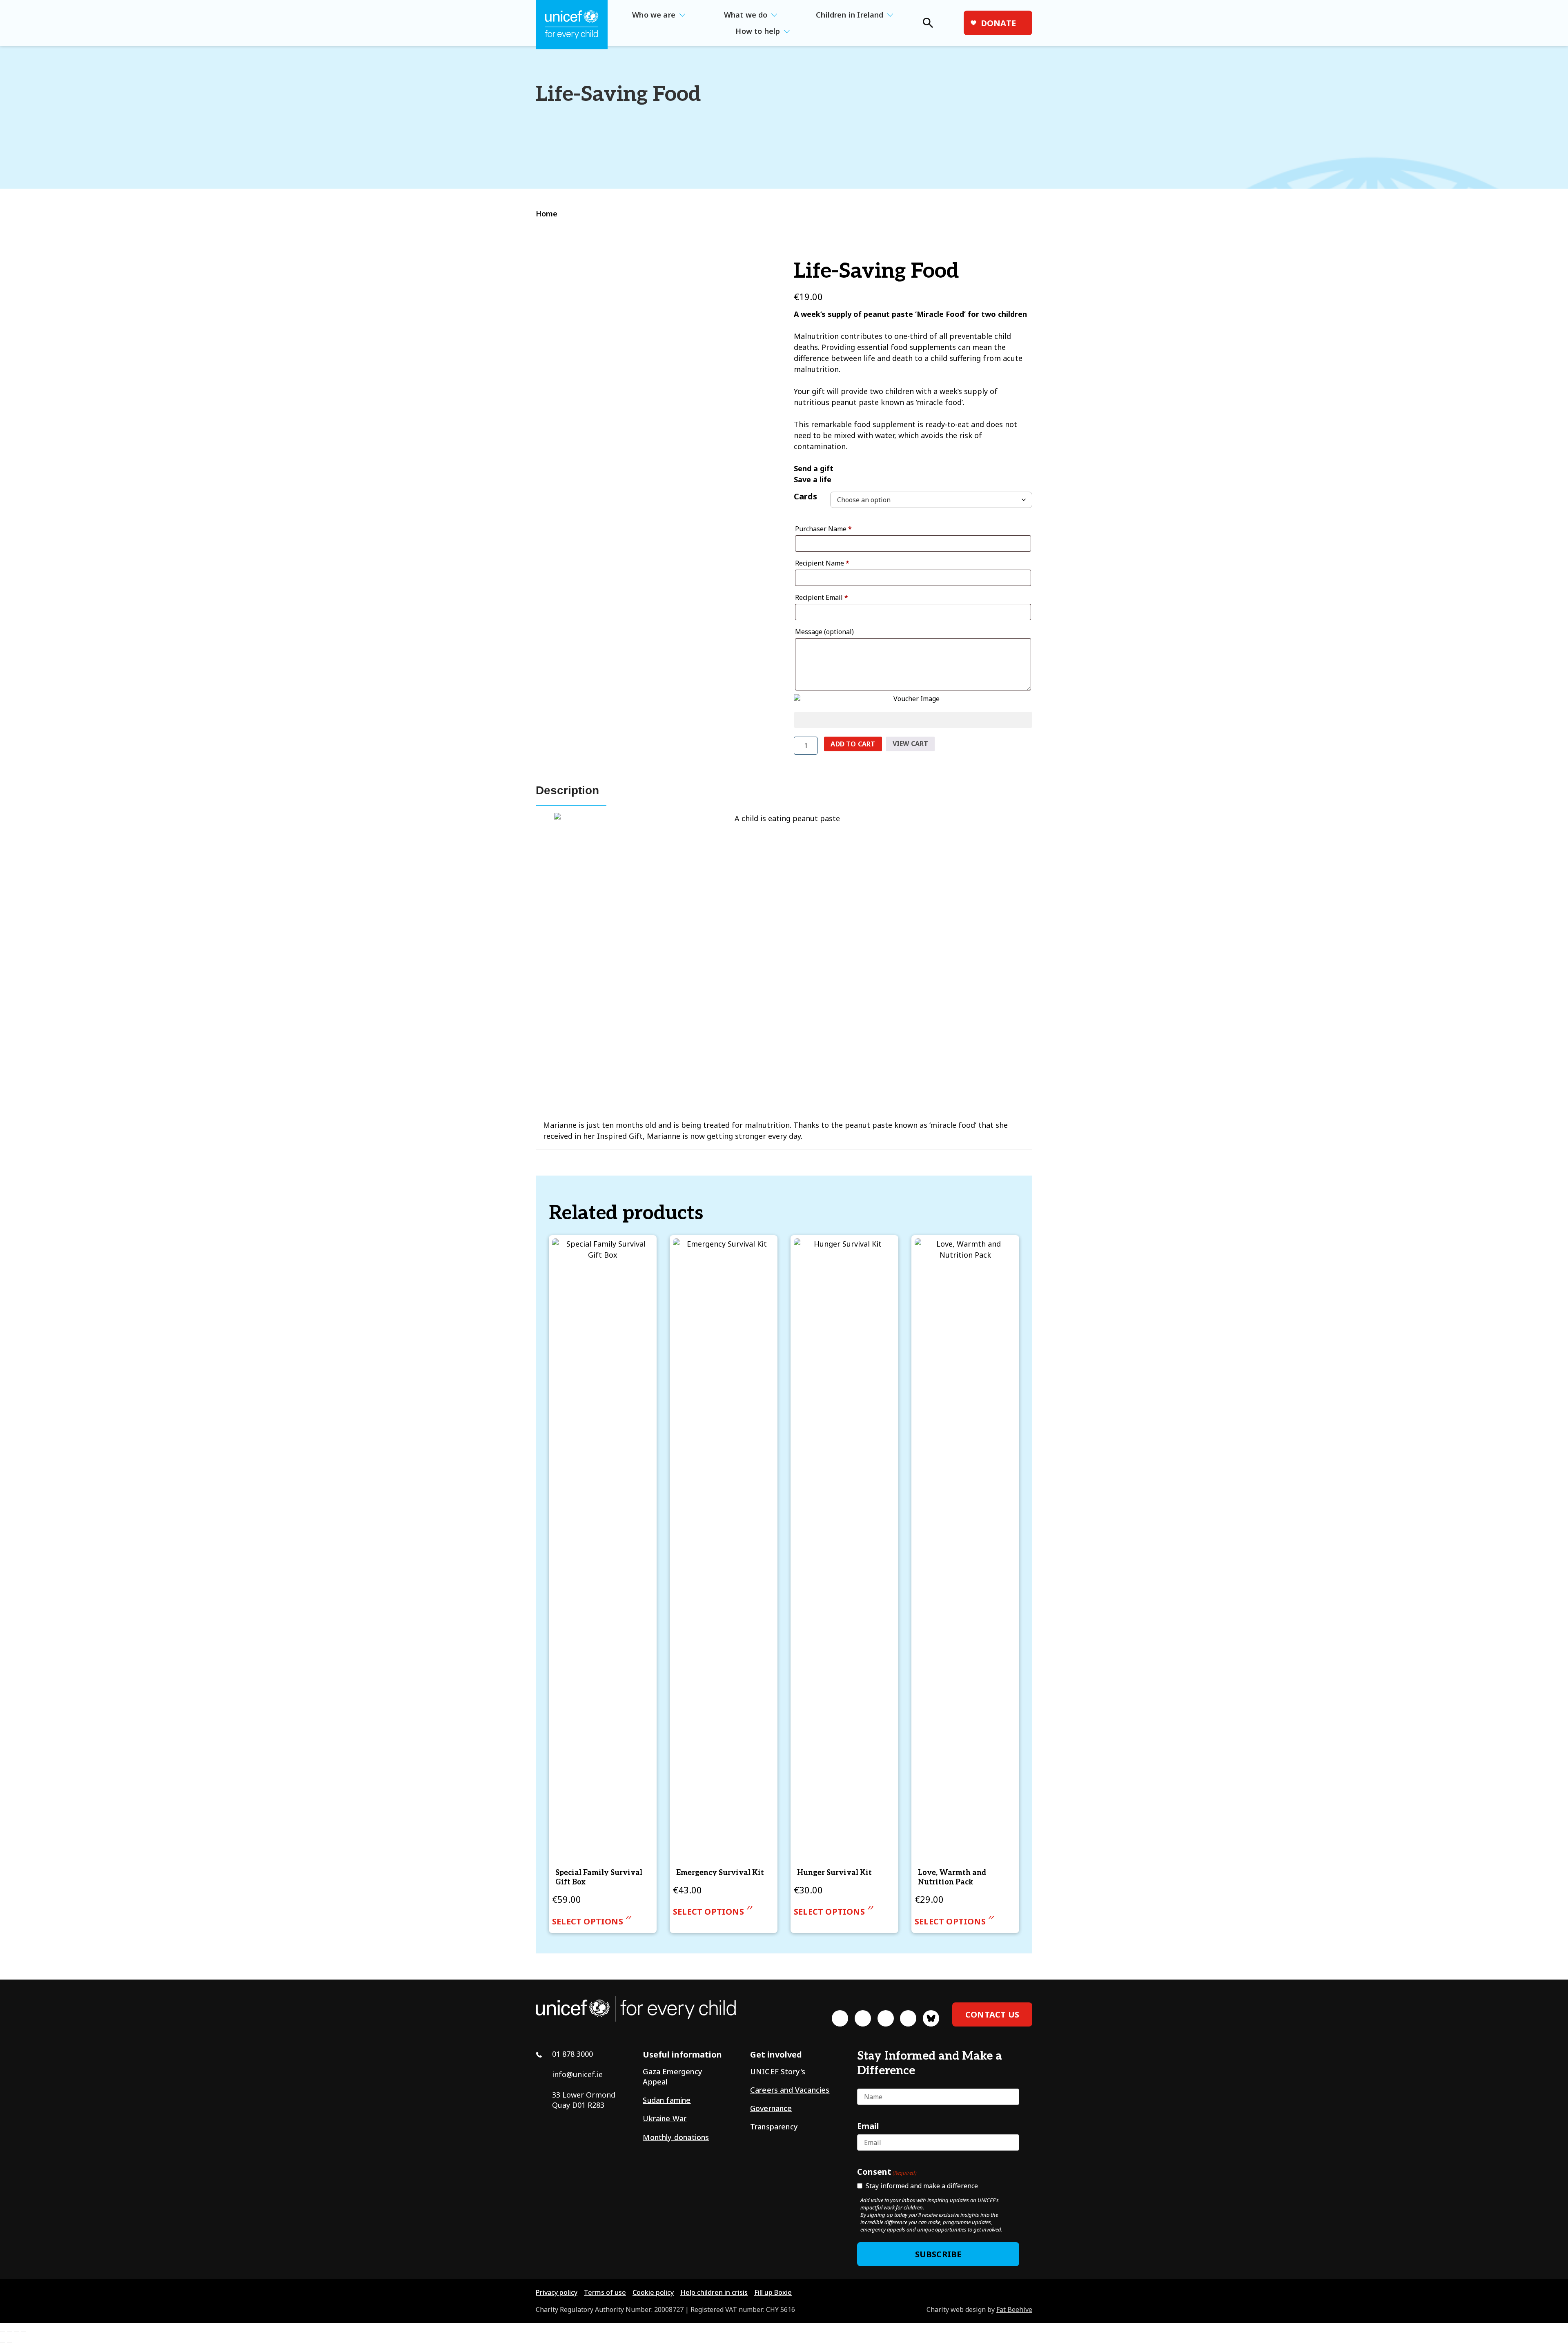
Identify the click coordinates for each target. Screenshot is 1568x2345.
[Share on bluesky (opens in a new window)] (931, 2018)
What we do (746, 15)
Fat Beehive (1014, 2309)
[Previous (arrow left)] (2, 2342)
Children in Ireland (850, 15)
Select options (588, 1921)
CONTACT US (992, 2014)
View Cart (911, 744)
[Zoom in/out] (2, 2331)
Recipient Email (822, 597)
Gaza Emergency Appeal (673, 2077)
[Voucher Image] (913, 699)
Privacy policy (557, 2292)
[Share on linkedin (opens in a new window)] (863, 2018)
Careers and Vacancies (790, 2090)
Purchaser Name (823, 529)
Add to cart (853, 744)
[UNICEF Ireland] (572, 25)
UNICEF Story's (778, 2071)
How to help (758, 31)
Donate (998, 23)
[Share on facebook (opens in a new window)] (840, 2018)
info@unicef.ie (577, 2074)
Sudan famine (667, 2100)
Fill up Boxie (773, 2292)
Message (824, 632)
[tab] (551, 214)
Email (868, 2126)
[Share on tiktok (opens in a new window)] (908, 2018)
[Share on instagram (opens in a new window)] (886, 2018)
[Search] (927, 25)
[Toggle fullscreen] (9, 2331)
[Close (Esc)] (23, 2331)
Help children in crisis (714, 2292)
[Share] (16, 2331)
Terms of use (605, 2292)
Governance (771, 2108)
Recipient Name (822, 563)
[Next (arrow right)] (9, 2342)
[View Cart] (953, 23)
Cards (805, 497)
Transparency (774, 2127)
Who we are (654, 15)
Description (567, 790)
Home (547, 214)
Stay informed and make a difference (922, 2186)
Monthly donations (676, 2137)
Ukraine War (665, 2118)
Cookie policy (653, 2292)
